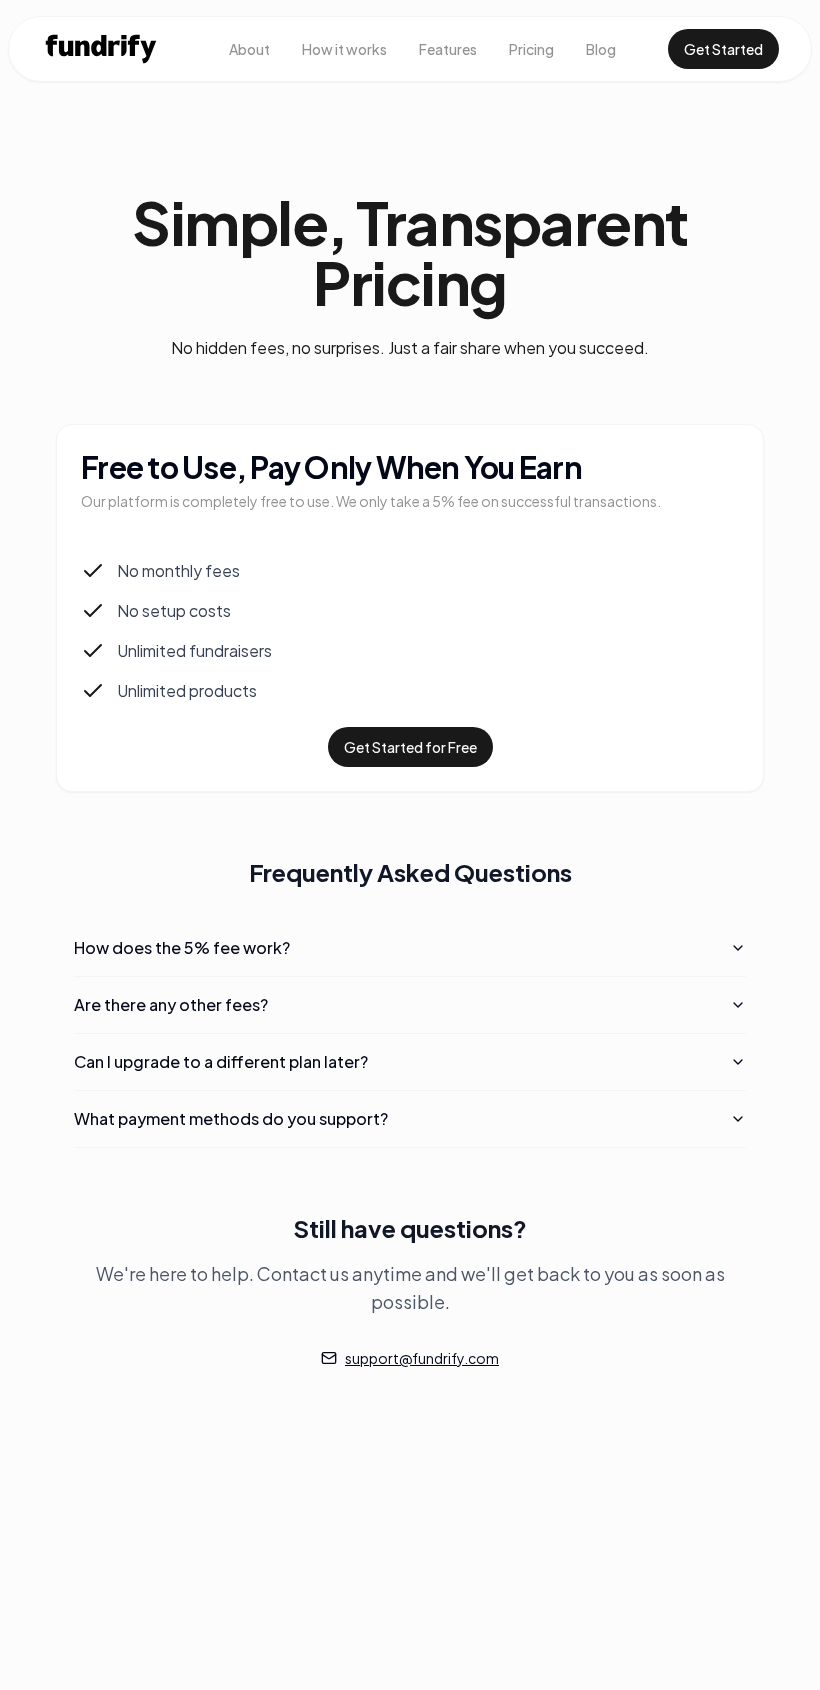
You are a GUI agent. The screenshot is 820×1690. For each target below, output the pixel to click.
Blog (601, 49)
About (249, 49)
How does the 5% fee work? (182, 947)
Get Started (723, 49)
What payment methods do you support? (231, 1118)
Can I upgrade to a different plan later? (221, 1061)
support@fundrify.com (422, 1358)
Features (448, 49)
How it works (344, 49)
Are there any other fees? (171, 1004)
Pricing (531, 49)
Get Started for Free (410, 747)
